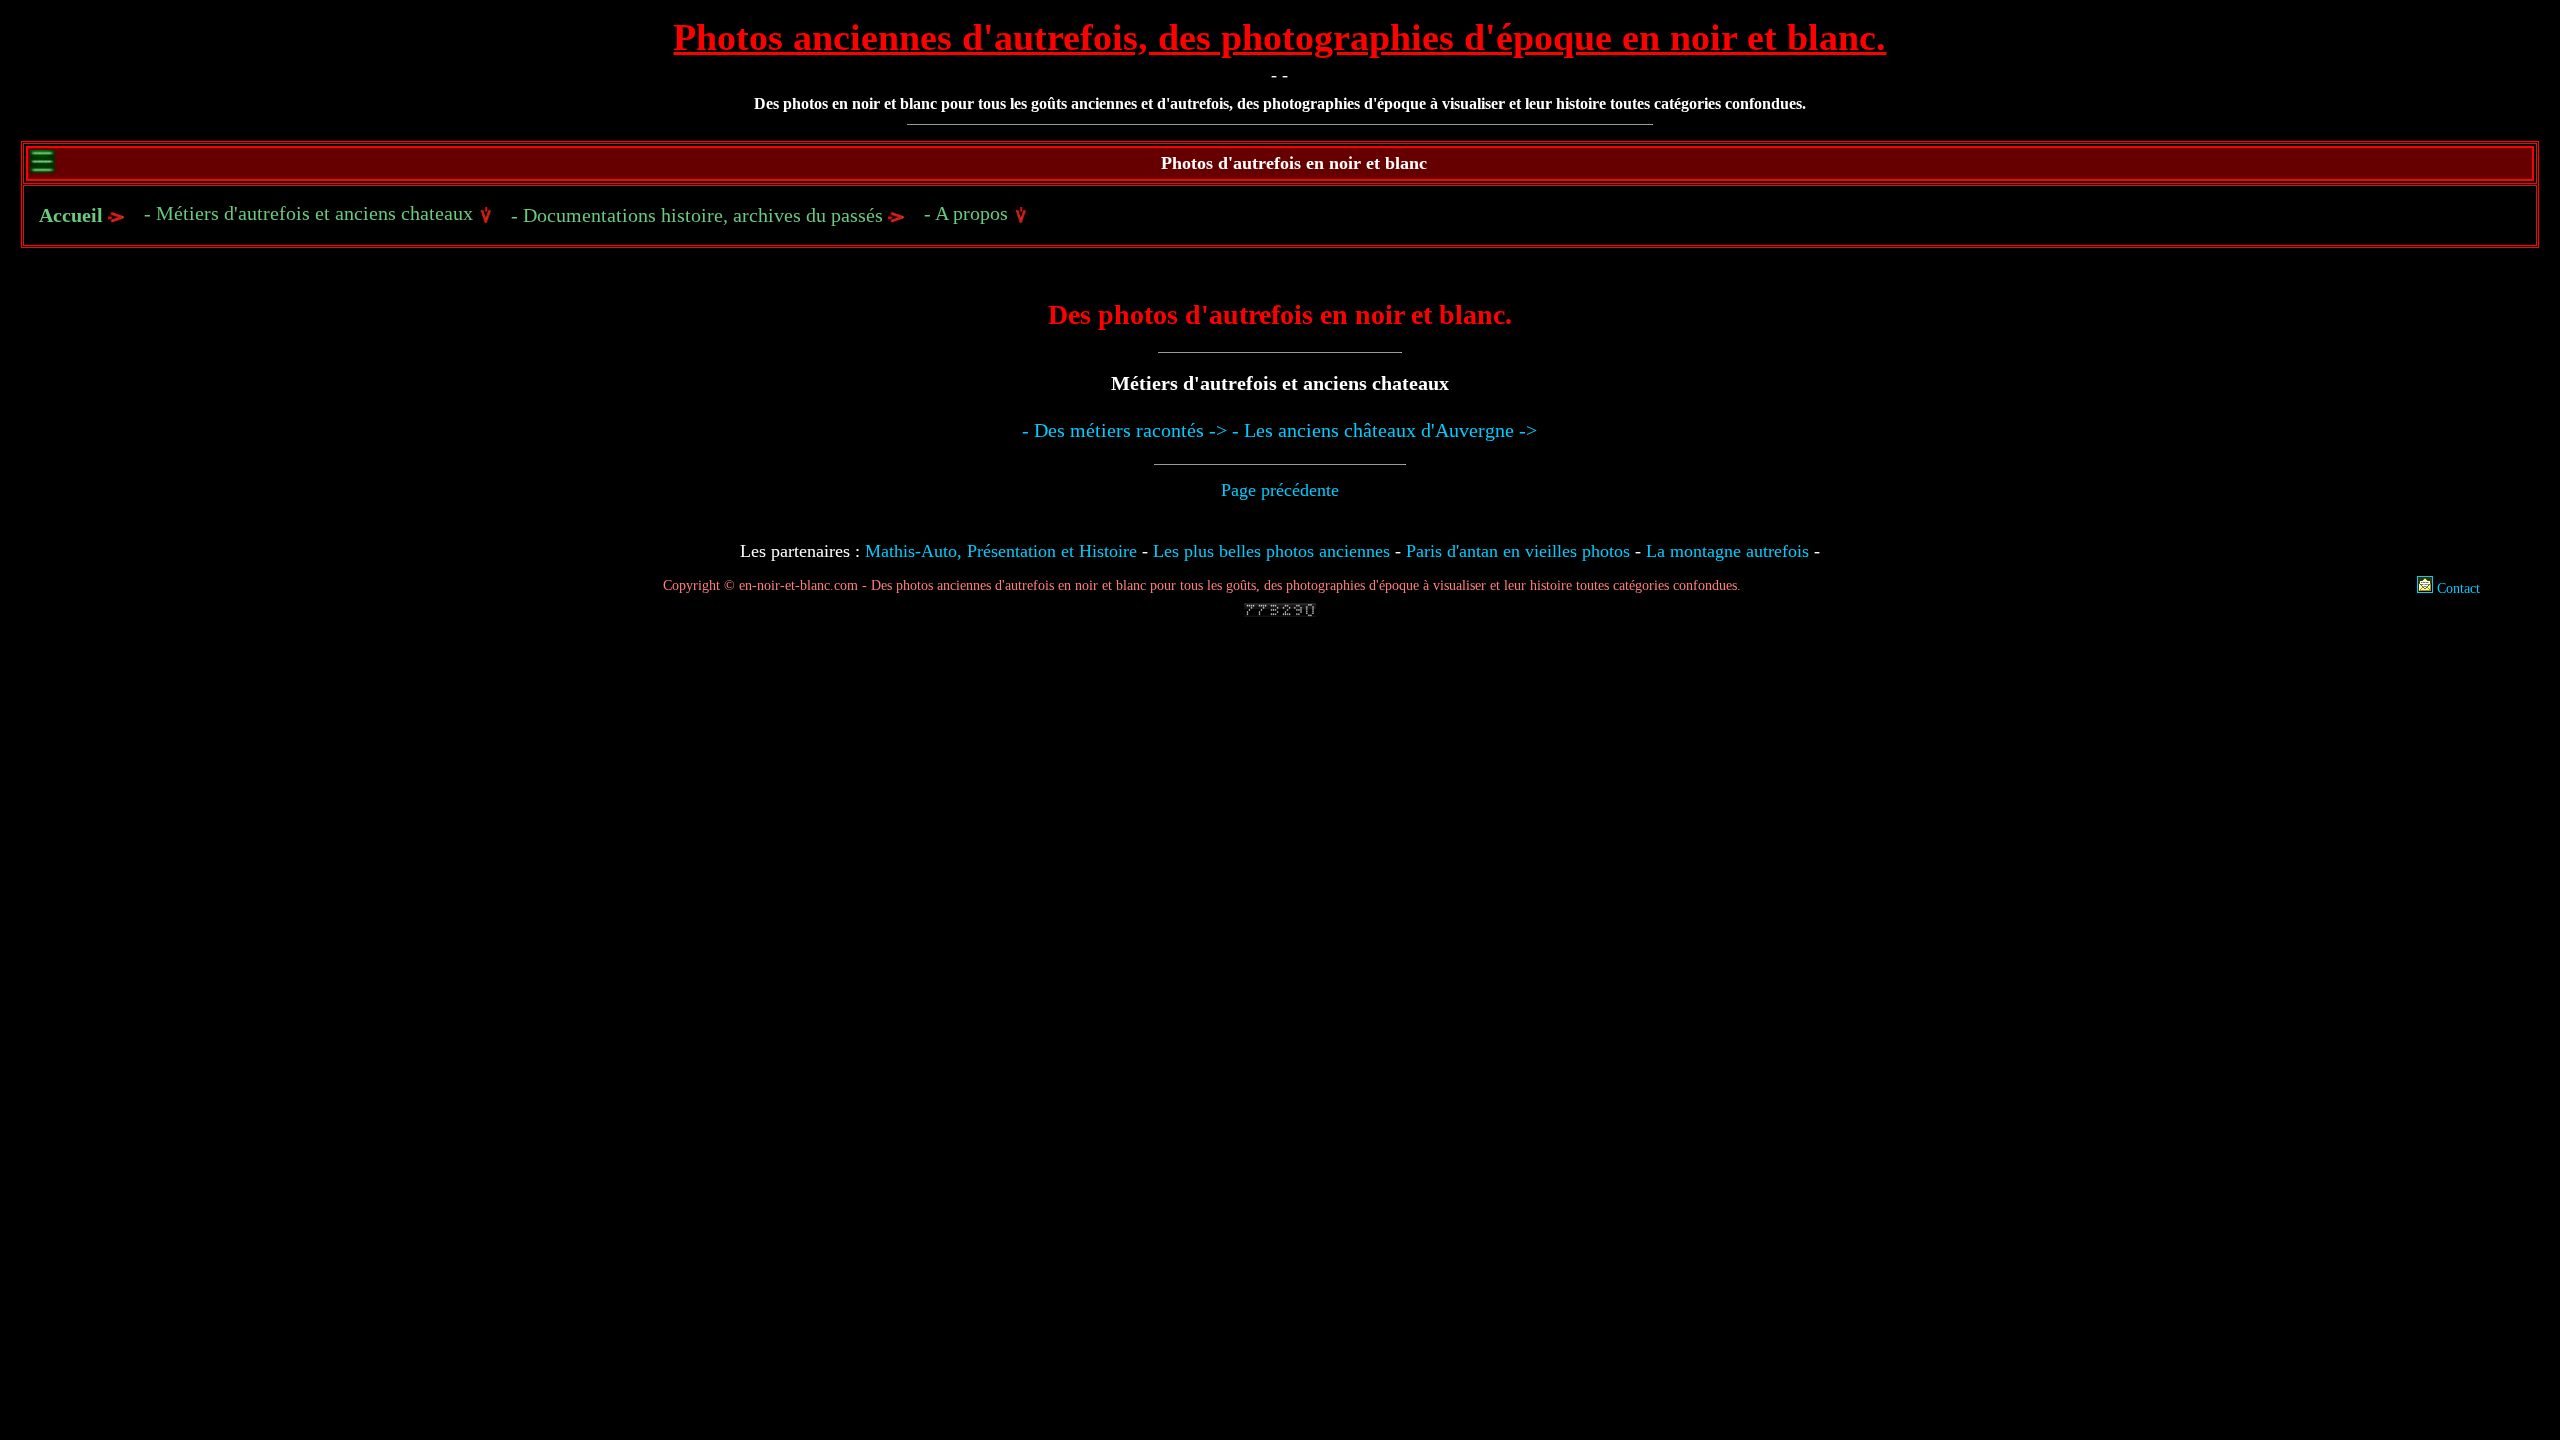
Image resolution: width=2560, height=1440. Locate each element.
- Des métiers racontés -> (1124, 430)
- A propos (968, 213)
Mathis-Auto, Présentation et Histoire (1001, 551)
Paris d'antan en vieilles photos (1518, 551)
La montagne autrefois (1727, 551)
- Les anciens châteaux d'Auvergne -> (1384, 430)
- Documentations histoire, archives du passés (699, 215)
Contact (2456, 588)
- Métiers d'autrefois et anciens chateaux (311, 213)
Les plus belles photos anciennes (1271, 551)
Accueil (71, 215)
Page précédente (1280, 490)
